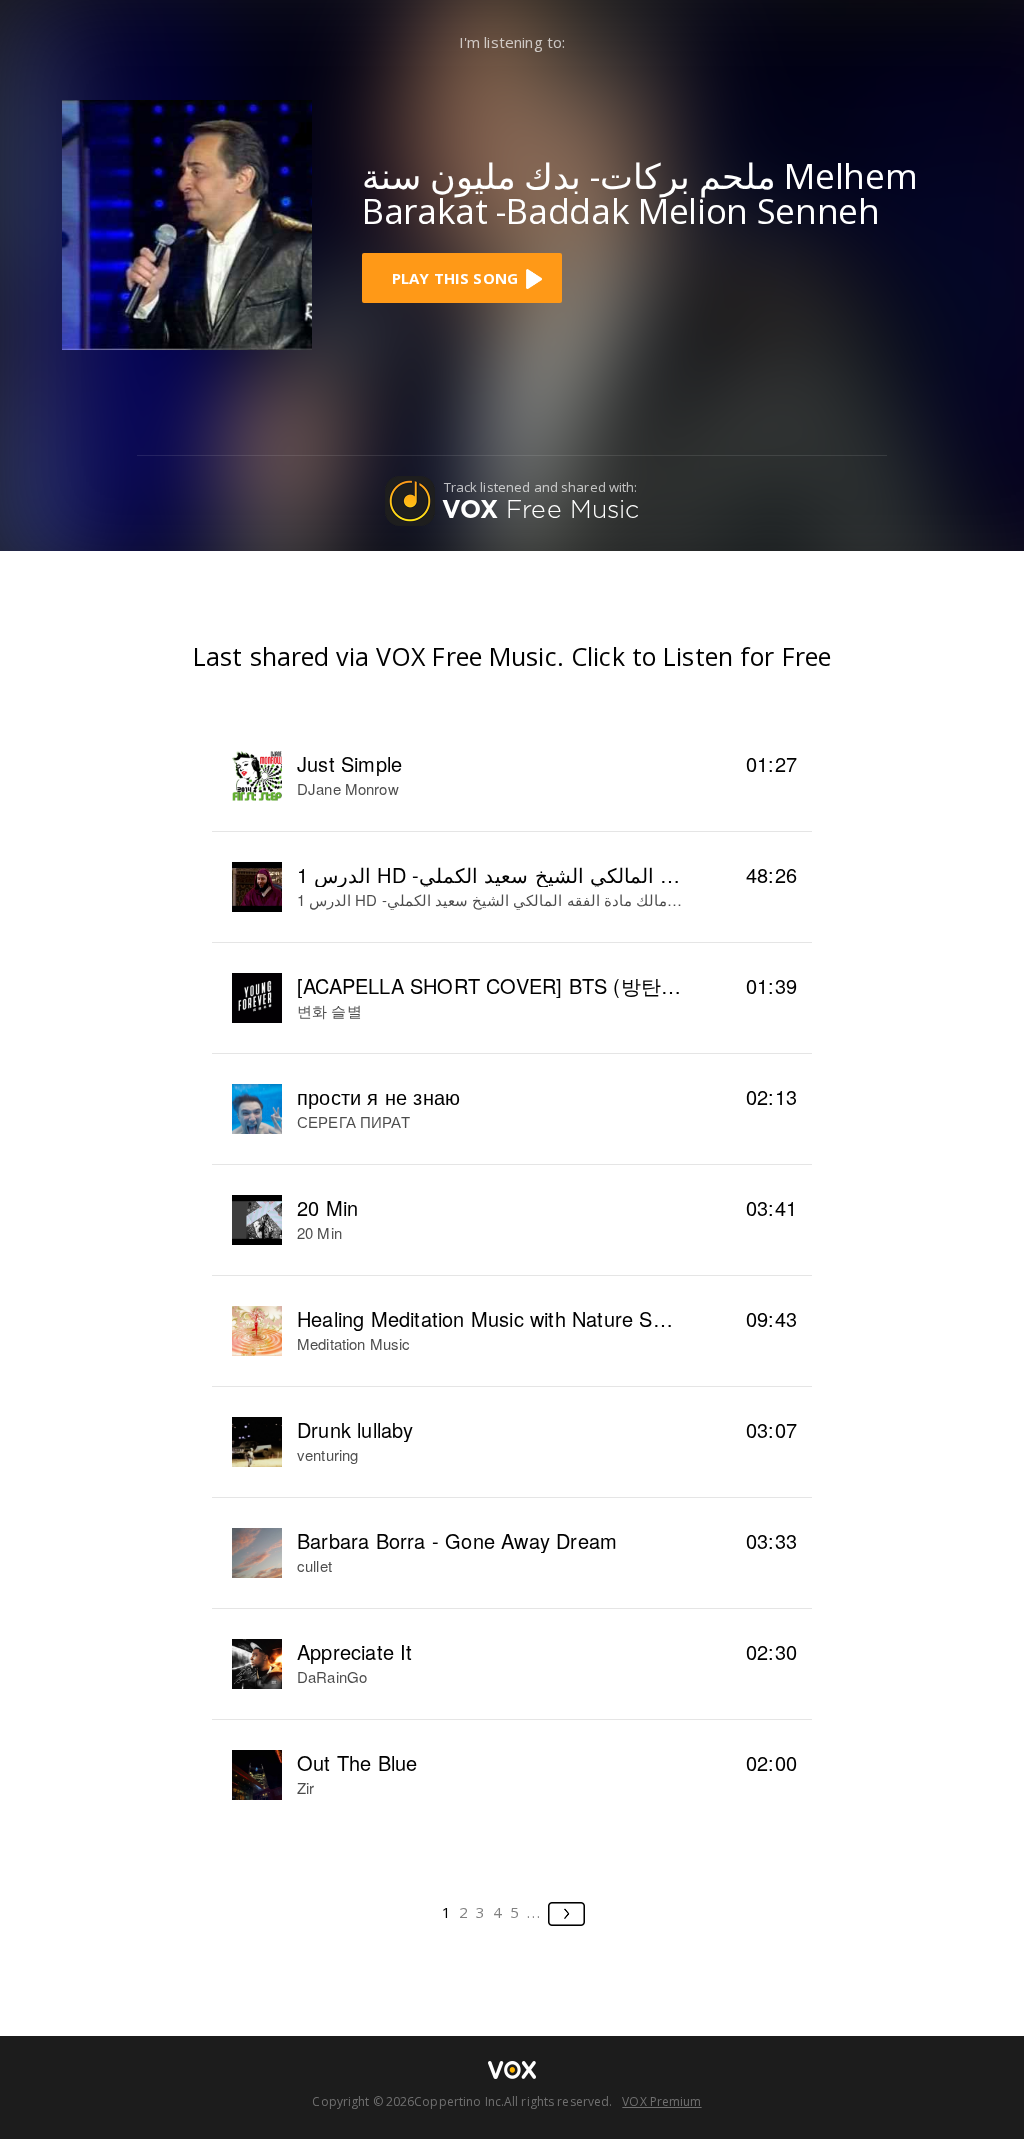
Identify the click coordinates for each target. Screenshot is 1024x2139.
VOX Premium (661, 2101)
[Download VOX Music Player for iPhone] (187, 222)
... (534, 1912)
